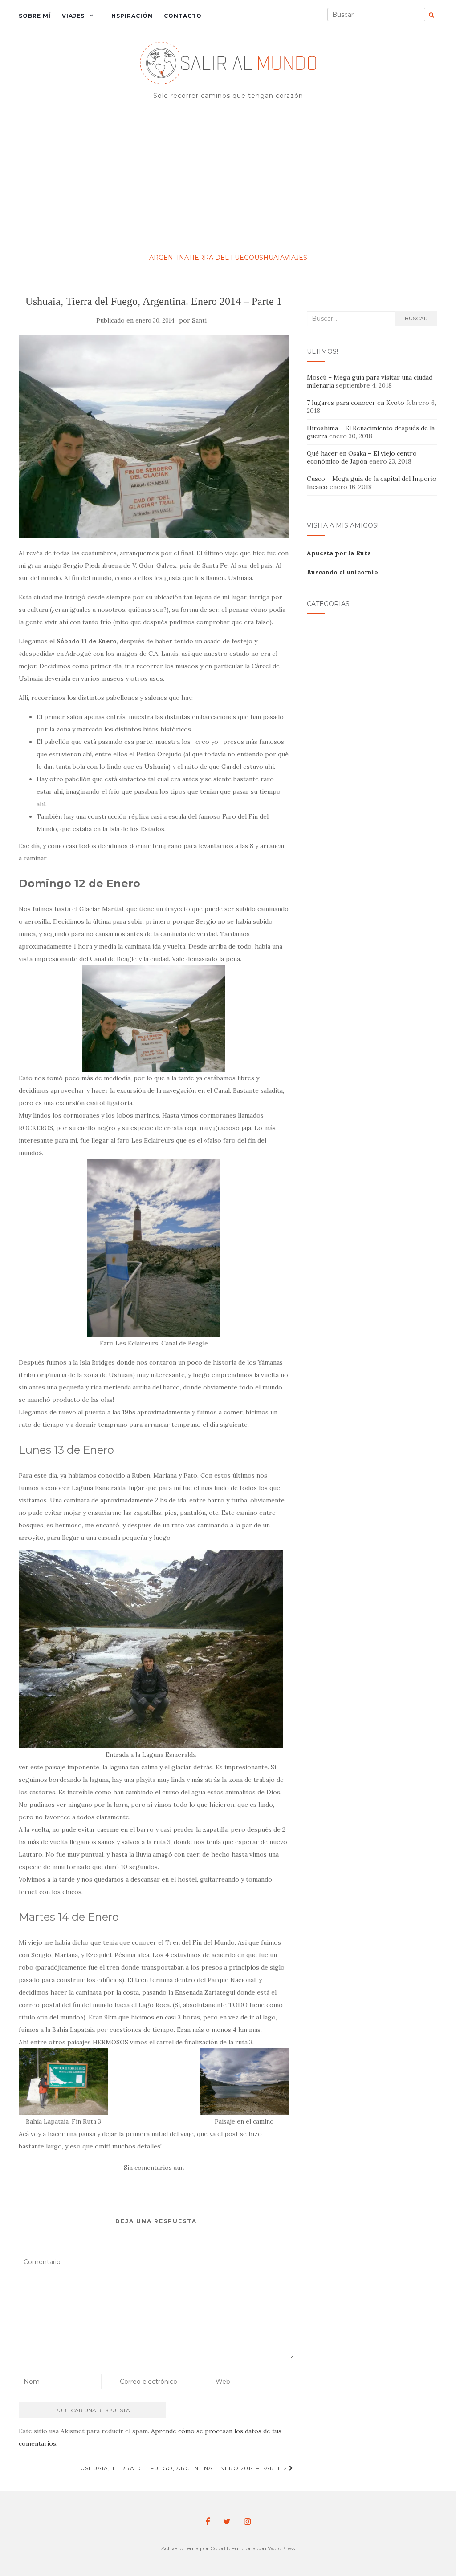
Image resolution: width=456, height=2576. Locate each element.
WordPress (281, 2548)
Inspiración (131, 16)
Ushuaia (269, 258)
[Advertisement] (228, 180)
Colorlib (220, 2548)
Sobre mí (35, 16)
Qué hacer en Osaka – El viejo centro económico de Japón (362, 457)
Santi (199, 321)
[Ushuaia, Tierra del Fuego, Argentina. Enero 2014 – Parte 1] (154, 437)
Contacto (183, 16)
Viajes (73, 16)
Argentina (169, 258)
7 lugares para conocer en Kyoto (356, 403)
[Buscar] (431, 15)
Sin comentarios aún (154, 2168)
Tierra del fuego (222, 258)
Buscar (416, 318)
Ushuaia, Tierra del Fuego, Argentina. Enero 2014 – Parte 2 (185, 2468)
